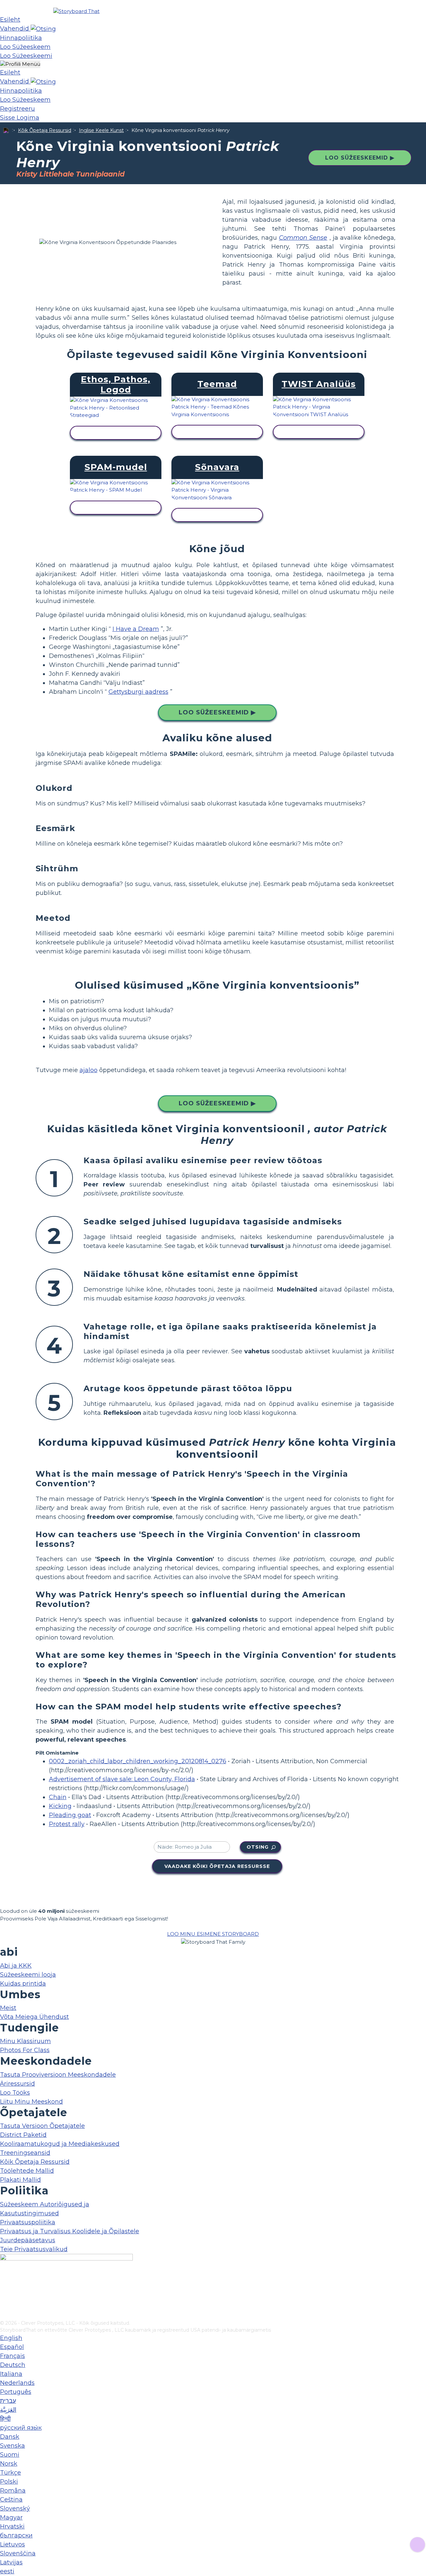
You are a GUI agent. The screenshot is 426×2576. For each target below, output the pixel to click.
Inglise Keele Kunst (101, 130)
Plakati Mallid (20, 2180)
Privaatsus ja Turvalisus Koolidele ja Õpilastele (70, 2231)
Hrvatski (12, 2526)
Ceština (11, 2500)
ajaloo (89, 1070)
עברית (8, 2401)
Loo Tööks (15, 2093)
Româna (13, 2491)
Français (12, 2356)
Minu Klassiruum (25, 2041)
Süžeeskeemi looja (28, 1975)
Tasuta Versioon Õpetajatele (42, 2126)
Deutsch (13, 2365)
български (16, 2535)
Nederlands (17, 2383)
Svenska (12, 2446)
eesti (7, 2571)
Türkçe (10, 2473)
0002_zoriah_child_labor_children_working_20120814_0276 (138, 1761)
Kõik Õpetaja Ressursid (45, 130)
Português (16, 2392)
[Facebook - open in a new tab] (4, 2282)
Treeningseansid (25, 2153)
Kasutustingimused (29, 2213)
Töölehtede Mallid (27, 2171)
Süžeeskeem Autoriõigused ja (45, 2204)
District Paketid (23, 2135)
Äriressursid (17, 2084)
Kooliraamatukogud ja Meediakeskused (60, 2144)
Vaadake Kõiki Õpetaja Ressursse (217, 1866)
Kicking (60, 1806)
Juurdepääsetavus (28, 2240)
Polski (9, 2482)
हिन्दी (5, 2419)
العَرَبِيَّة (8, 2410)
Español (12, 2347)
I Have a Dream (136, 629)
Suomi (10, 2455)
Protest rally (67, 1824)
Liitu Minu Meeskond (31, 2102)
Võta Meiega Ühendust (34, 2017)
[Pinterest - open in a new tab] (4, 2315)
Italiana (11, 2374)
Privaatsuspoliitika (28, 2222)
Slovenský (15, 2509)
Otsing (258, 1847)
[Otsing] (43, 29)
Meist (8, 2008)
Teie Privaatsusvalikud (34, 2249)
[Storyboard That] (76, 11)
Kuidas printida (23, 1984)
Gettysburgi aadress (138, 692)
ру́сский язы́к (21, 2428)
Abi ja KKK (16, 1966)
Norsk (9, 2464)
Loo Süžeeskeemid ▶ (360, 158)
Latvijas (11, 2562)
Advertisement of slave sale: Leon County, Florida (122, 1779)
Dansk (10, 2437)
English (11, 2338)
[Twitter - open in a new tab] (4, 2304)
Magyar (11, 2517)
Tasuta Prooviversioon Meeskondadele (58, 2075)
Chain (58, 1797)
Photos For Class (25, 2050)
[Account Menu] (20, 64)
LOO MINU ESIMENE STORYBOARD (213, 1934)
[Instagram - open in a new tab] (4, 2293)
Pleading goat (70, 1815)
